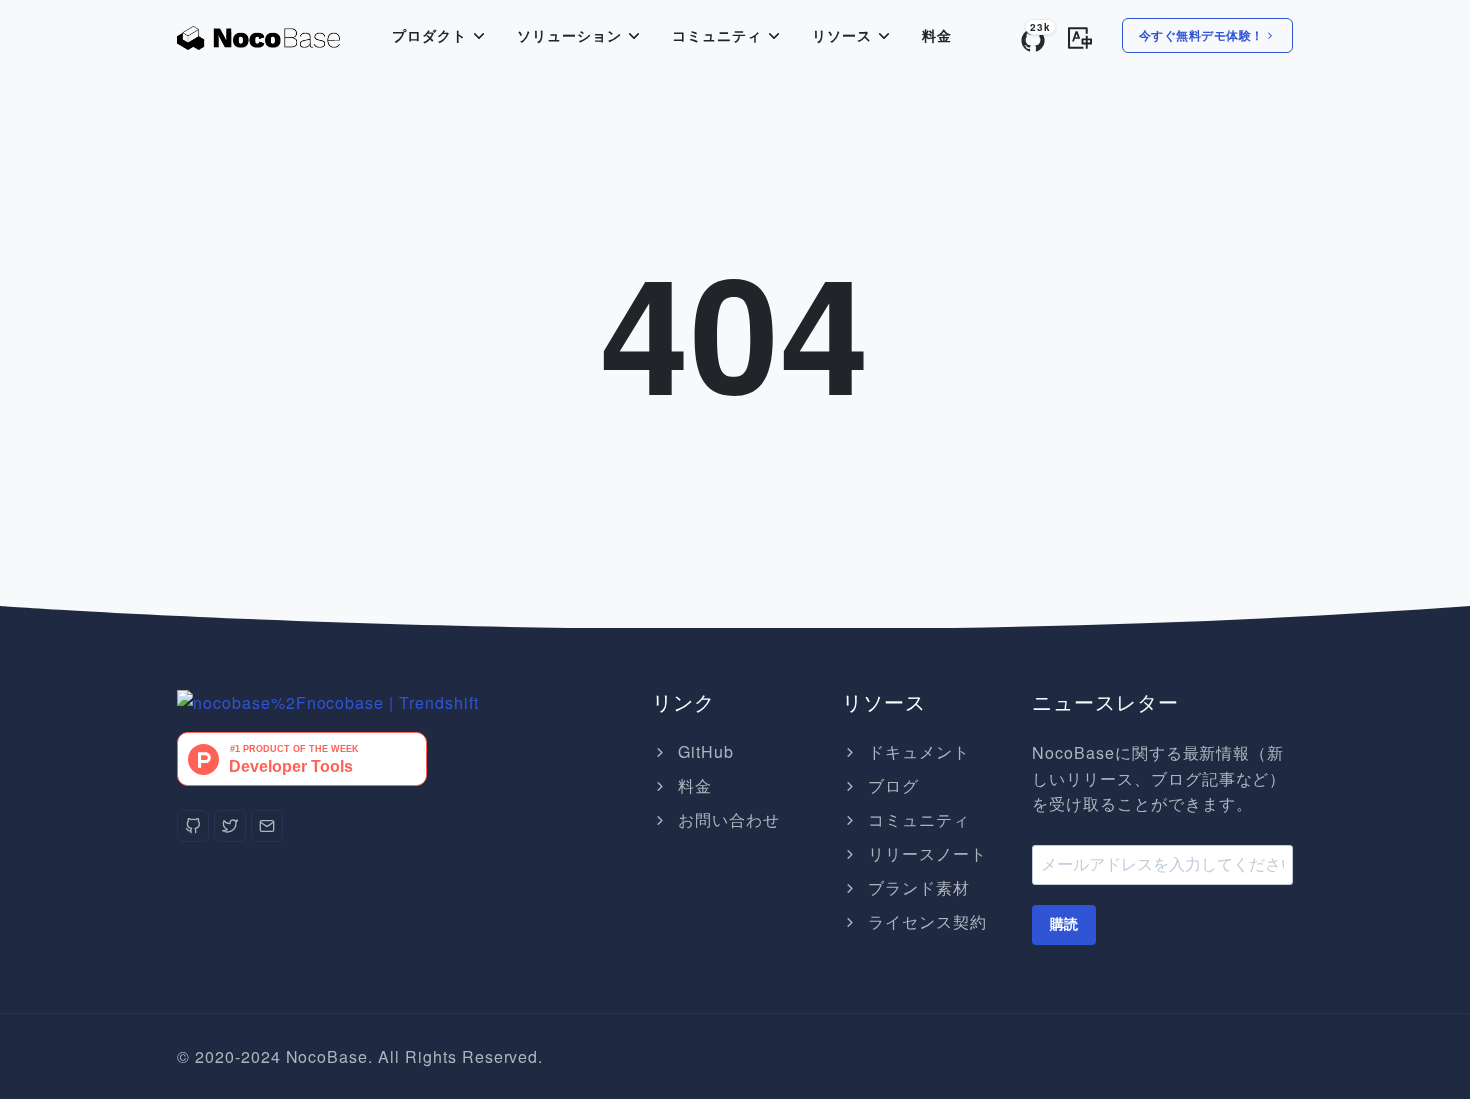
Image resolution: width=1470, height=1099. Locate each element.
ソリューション (569, 36)
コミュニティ (717, 36)
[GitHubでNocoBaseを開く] (328, 700)
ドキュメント (916, 751)
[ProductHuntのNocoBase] (302, 756)
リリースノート (925, 853)
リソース (842, 36)
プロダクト (429, 36)
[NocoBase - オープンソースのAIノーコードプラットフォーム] (258, 37)
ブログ (891, 785)
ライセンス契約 (925, 921)
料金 (937, 36)
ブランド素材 (916, 887)
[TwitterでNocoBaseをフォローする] (230, 826)
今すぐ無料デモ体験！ (1201, 35)
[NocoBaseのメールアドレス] (267, 826)
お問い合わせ (726, 819)
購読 (1064, 924)
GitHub (703, 751)
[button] (1080, 34)
